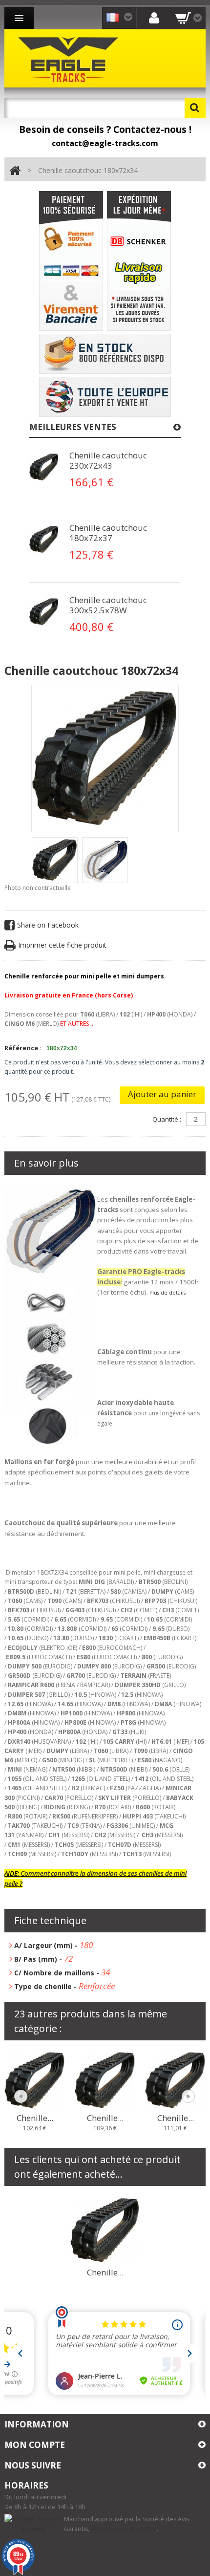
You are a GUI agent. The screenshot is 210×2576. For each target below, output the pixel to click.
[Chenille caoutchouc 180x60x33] (35, 2079)
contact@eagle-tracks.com (105, 143)
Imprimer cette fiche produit (62, 945)
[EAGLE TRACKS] (70, 58)
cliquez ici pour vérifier (124, 2529)
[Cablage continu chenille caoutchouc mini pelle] (44, 467)
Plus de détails (168, 1293)
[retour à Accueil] (15, 171)
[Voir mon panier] (189, 18)
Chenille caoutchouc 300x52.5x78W (108, 605)
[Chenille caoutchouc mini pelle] (55, 860)
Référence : (23, 1048)
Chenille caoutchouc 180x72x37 (108, 533)
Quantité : (167, 1119)
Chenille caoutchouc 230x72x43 (108, 460)
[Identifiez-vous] (154, 17)
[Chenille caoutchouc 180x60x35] (175, 2079)
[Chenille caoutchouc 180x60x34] (105, 2079)
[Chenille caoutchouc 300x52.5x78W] (105, 2230)
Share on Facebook (48, 925)
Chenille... (35, 2118)
